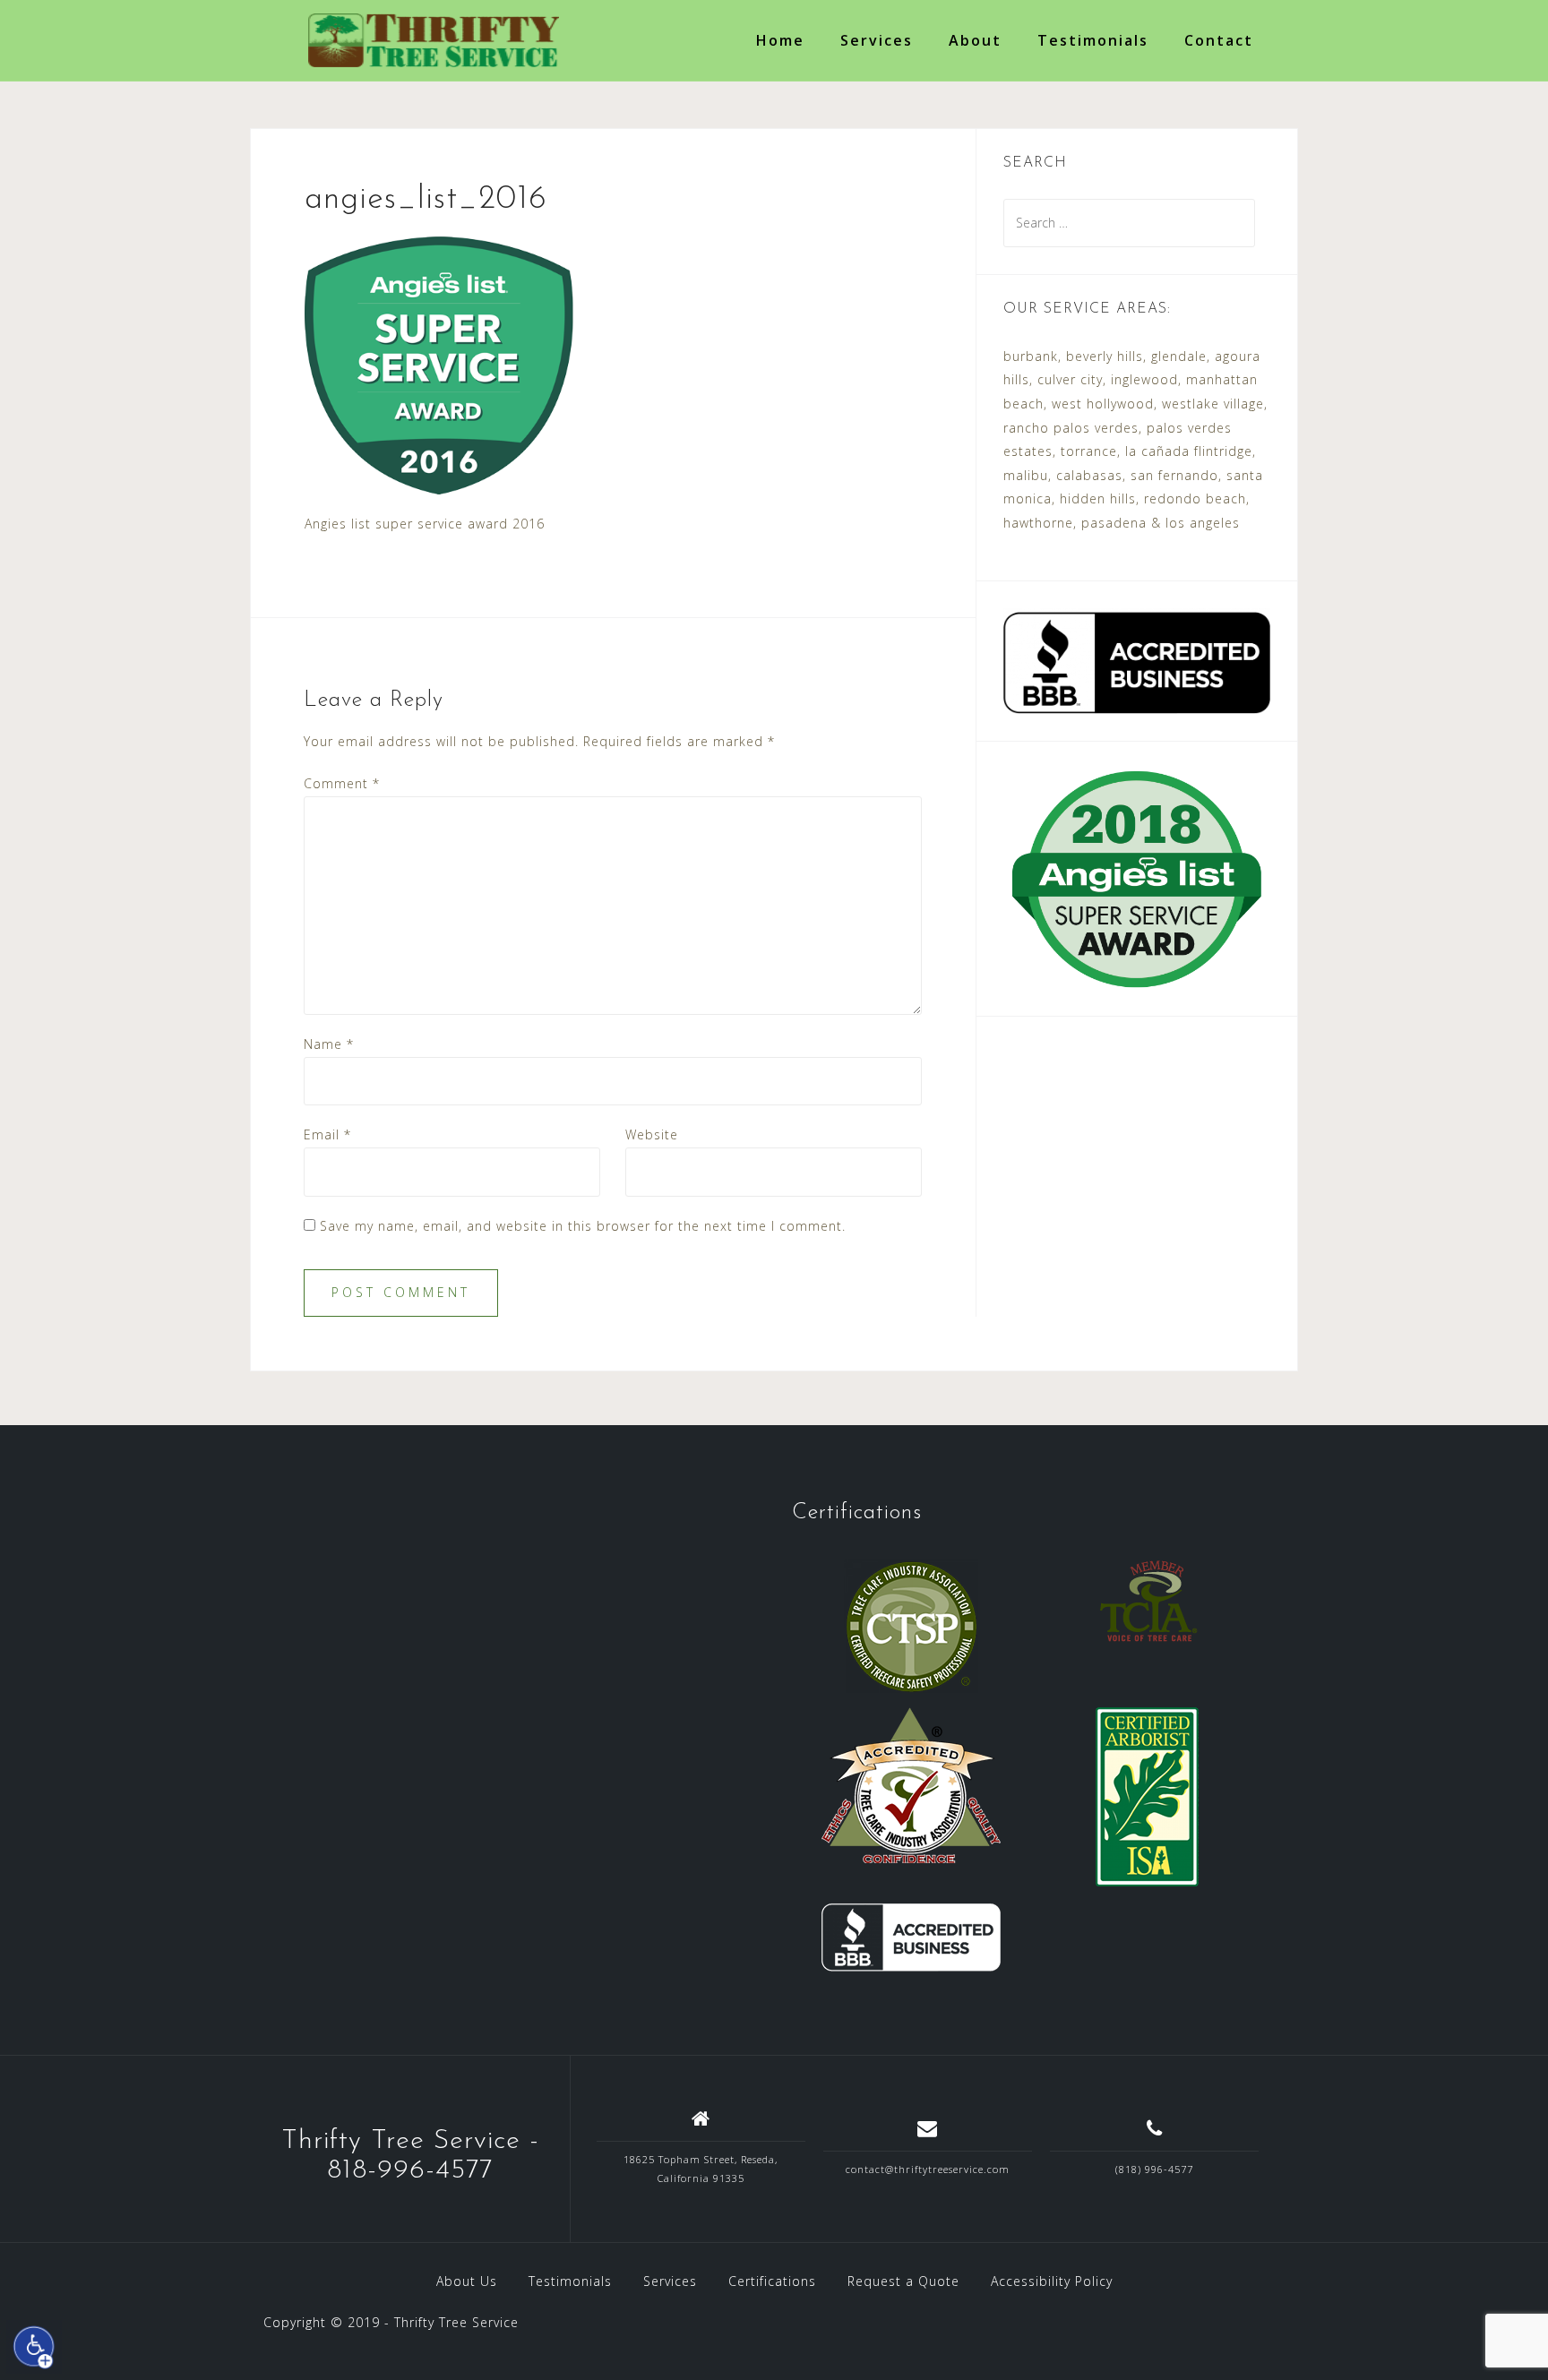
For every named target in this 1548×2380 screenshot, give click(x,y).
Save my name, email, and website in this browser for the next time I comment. (583, 1226)
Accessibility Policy (1052, 2281)
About (975, 40)
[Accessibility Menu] (34, 2347)
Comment (342, 783)
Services (877, 40)
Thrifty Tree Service (456, 2322)
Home (780, 40)
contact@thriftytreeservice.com (928, 2169)
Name (329, 1044)
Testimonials (1093, 40)
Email (327, 1134)
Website (652, 1134)
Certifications (772, 2281)
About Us (467, 2281)
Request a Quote (903, 2281)
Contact (1219, 40)
